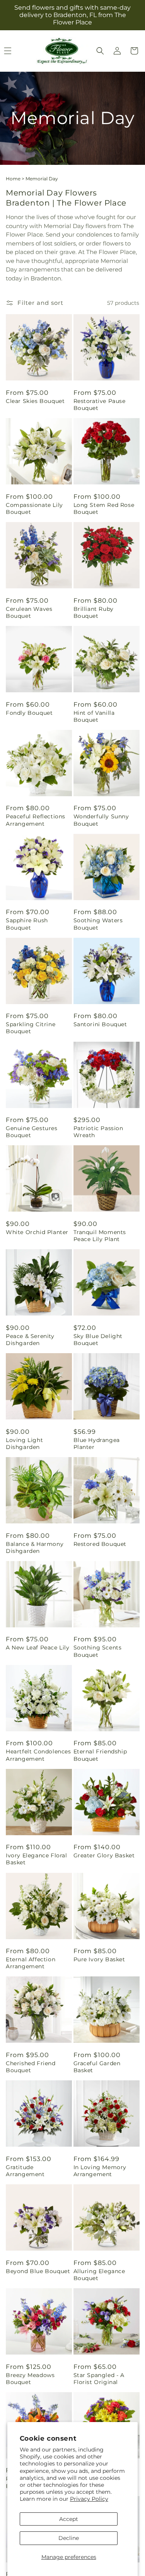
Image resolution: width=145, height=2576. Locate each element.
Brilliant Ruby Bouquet (94, 612)
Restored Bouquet (100, 1544)
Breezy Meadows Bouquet (30, 2379)
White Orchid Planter (37, 1232)
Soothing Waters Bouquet (98, 924)
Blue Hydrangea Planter (97, 1444)
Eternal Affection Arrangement (31, 1963)
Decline (69, 2538)
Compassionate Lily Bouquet (34, 508)
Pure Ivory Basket (99, 1959)
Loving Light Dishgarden (24, 1444)
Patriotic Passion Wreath (98, 1132)
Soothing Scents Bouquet (98, 1651)
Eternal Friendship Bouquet (100, 1755)
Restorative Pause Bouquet (100, 405)
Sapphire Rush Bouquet (27, 924)
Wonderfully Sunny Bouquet (101, 820)
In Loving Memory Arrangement (100, 2171)
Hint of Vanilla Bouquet (94, 716)
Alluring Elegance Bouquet (99, 2275)
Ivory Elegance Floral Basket (37, 1859)
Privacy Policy (89, 2499)
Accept (69, 2519)
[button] (100, 51)
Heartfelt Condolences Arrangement (38, 1755)
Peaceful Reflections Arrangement (36, 820)
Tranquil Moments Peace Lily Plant (100, 1236)
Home (13, 179)
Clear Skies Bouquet (35, 401)
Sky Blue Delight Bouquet (98, 1340)
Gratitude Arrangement (25, 2171)
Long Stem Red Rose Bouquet (104, 508)
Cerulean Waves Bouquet (29, 612)
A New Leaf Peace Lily (38, 1648)
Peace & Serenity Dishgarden (30, 1340)
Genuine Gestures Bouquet (32, 1132)
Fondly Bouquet (29, 713)
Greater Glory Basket (104, 1855)
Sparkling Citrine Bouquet (31, 1028)
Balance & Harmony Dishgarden (35, 1547)
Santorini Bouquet (100, 1024)
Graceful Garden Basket (97, 2067)
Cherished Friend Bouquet (31, 2067)
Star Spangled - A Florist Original (99, 2379)
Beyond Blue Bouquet (38, 2271)
